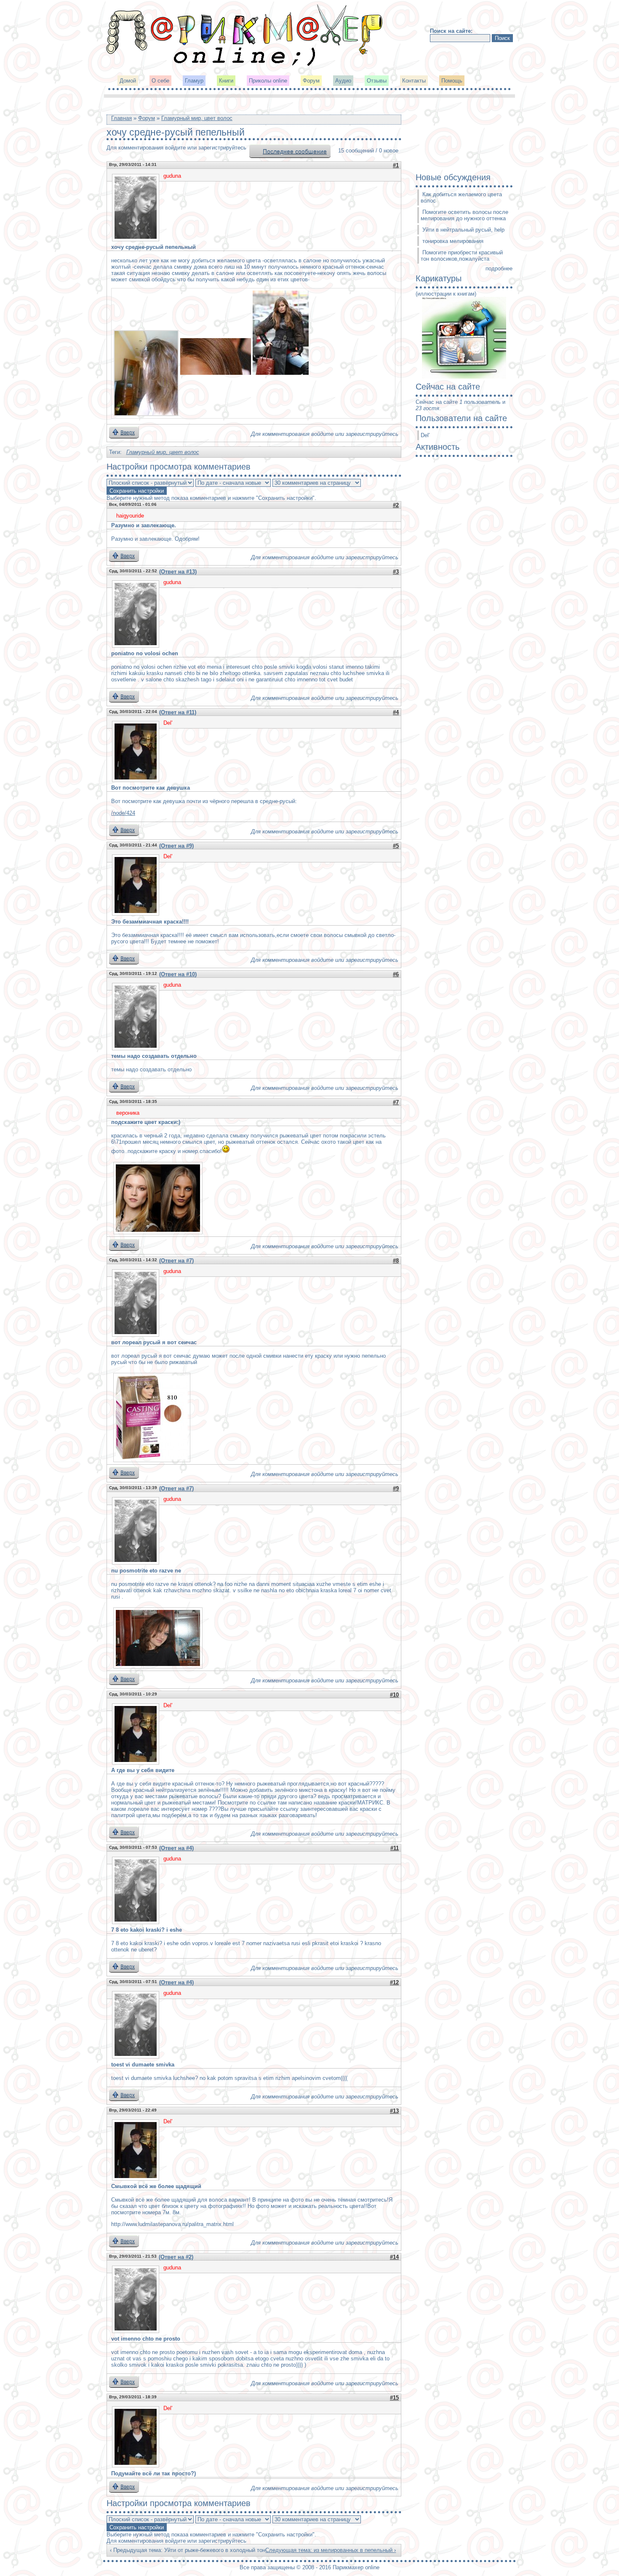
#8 (396, 1261)
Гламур (194, 81)
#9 (396, 1488)
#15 (394, 2398)
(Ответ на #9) (176, 846)
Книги (226, 81)
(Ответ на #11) (178, 712)
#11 (395, 1848)
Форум (311, 81)
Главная (121, 118)
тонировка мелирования (453, 241)
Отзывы (377, 81)
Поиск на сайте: (451, 31)
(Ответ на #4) (176, 1848)
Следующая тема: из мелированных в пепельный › (331, 2550)
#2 (396, 505)
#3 (396, 572)
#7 (396, 1102)
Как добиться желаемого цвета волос (461, 198)
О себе (160, 81)
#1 (396, 165)
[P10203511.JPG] (146, 373)
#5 (396, 846)
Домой (128, 81)
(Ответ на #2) (176, 2257)
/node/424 (123, 813)
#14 (394, 2257)
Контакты (414, 81)
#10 (394, 1695)
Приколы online (268, 81)
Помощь (452, 81)
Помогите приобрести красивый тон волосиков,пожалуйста (462, 256)
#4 (396, 712)
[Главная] (245, 65)
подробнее (499, 268)
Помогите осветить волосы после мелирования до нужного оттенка (464, 215)
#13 (394, 2111)
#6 (396, 974)
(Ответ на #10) (178, 974)
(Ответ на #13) (178, 572)
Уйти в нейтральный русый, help (463, 230)
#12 (394, 1982)
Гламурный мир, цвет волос (197, 118)
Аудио (343, 81)
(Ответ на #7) (176, 1261)
